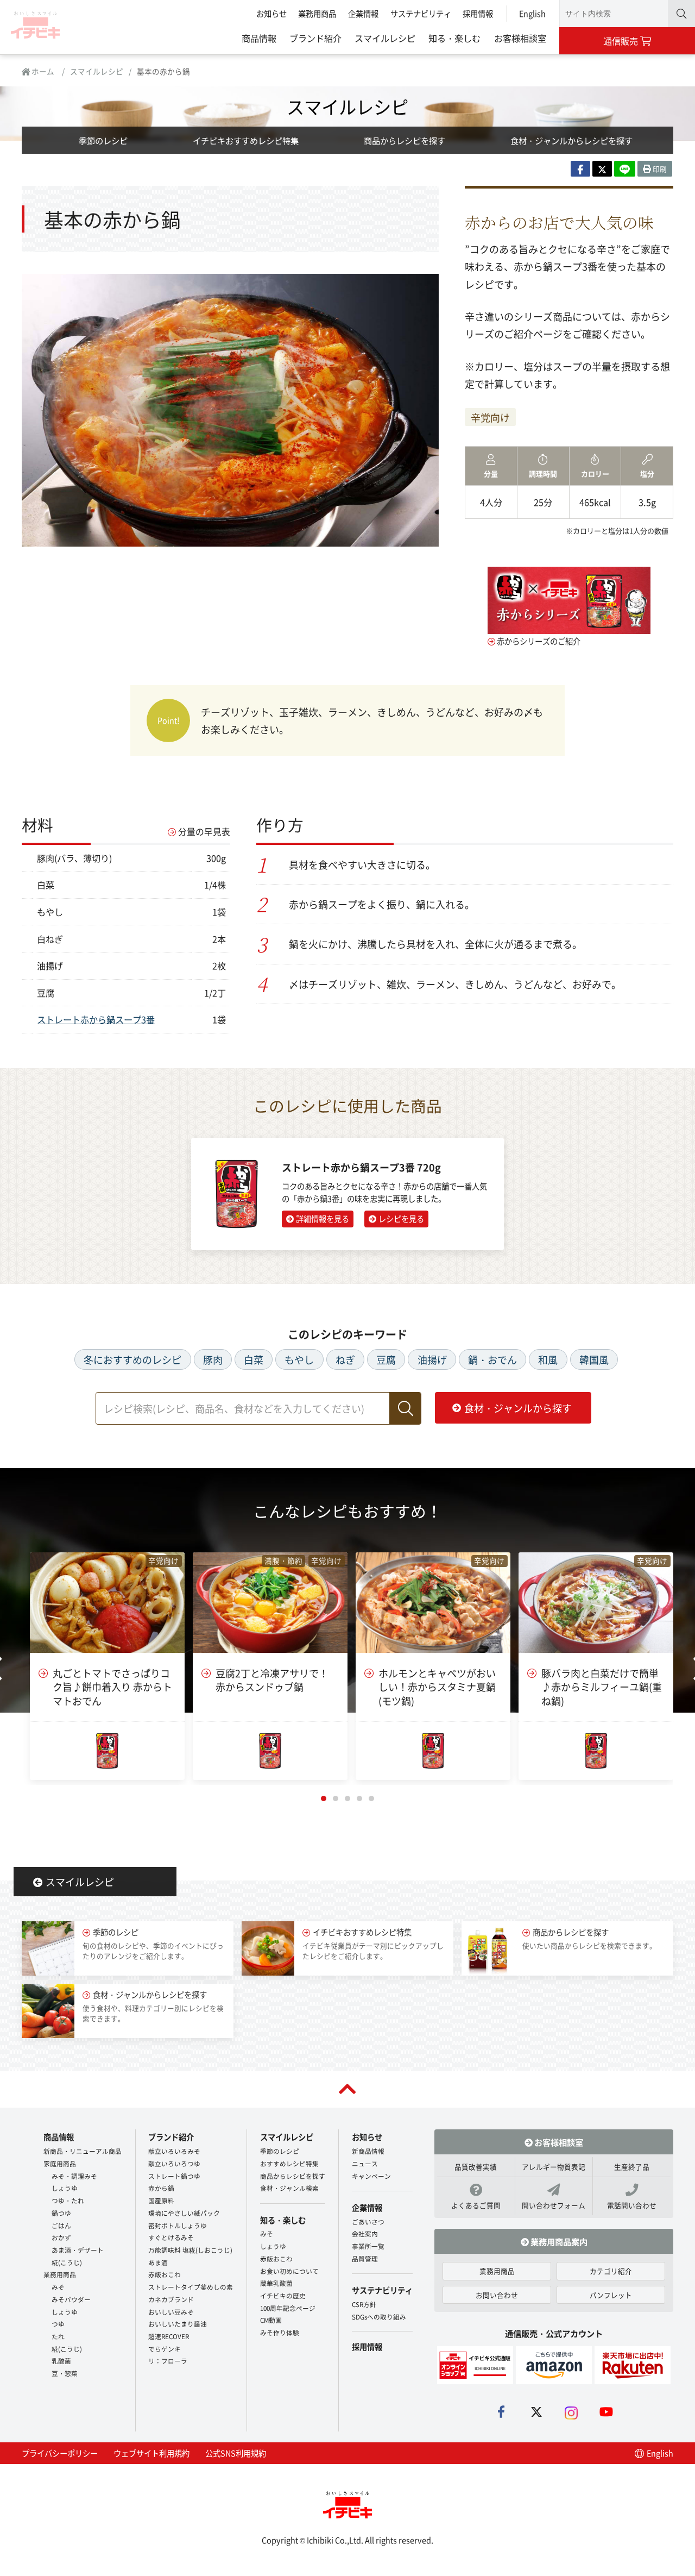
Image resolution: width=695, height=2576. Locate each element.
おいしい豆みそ (171, 2312)
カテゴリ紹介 (611, 2271)
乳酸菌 (61, 2361)
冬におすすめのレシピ (132, 1359)
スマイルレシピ (385, 38)
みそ (58, 2287)
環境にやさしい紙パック (184, 2213)
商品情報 (259, 38)
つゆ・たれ (68, 2200)
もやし (299, 1359)
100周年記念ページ (288, 2308)
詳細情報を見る (323, 1218)
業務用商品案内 (558, 2241)
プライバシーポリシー (60, 2453)
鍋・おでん (492, 1359)
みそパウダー (71, 2299)
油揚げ (432, 1359)
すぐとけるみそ (171, 2237)
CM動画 (271, 2320)
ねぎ (345, 1359)
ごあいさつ (368, 2221)
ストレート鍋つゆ (174, 2176)
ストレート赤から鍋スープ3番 (96, 1019)
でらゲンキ (165, 2349)
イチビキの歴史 (283, 2295)
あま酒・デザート (78, 2250)
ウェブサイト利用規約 (151, 2453)
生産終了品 (632, 2167)
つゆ (58, 2324)
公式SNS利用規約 (236, 2453)
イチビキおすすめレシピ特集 (246, 140)
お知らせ (271, 13)
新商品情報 (368, 2151)
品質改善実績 (476, 2167)
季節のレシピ (103, 140)
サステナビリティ (421, 13)
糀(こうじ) (67, 2262)
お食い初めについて (289, 2271)
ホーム (42, 71)
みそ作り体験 (280, 2332)
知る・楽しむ (454, 38)
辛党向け (490, 417)
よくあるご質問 (476, 2205)
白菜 (254, 1359)
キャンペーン (371, 2176)
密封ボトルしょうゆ (178, 2225)
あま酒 (158, 2262)
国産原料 (161, 2200)
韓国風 (594, 1359)
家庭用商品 (60, 2163)
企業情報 (363, 13)
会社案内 (365, 2233)
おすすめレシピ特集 (289, 2163)
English (532, 13)
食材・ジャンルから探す (518, 1408)
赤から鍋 (161, 2188)
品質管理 (365, 2258)
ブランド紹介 (315, 38)
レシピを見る (401, 1218)
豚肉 (213, 1359)
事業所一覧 (368, 2246)
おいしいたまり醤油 (178, 2324)
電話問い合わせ (632, 2205)
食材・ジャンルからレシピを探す (571, 140)
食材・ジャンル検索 (289, 2188)
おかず (61, 2237)
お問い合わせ (497, 2295)
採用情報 (478, 13)
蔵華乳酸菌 (276, 2283)
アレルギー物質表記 (554, 2167)
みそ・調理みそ (74, 2176)
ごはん (61, 2225)
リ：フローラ (168, 2361)
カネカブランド (171, 2299)
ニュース (365, 2163)
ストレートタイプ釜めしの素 (191, 2287)
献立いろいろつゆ (174, 2163)
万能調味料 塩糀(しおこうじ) (190, 2250)
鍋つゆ (61, 2213)
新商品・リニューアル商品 (83, 2151)
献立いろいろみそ (174, 2151)
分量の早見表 (204, 832)
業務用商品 (317, 13)
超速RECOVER (169, 2336)
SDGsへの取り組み (379, 2317)
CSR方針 (364, 2304)
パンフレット (611, 2295)
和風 (548, 1359)
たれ (58, 2336)
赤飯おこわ (165, 2274)
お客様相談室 (520, 38)
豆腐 (386, 1359)
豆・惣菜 (65, 2373)
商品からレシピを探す (405, 140)
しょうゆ (65, 2188)
